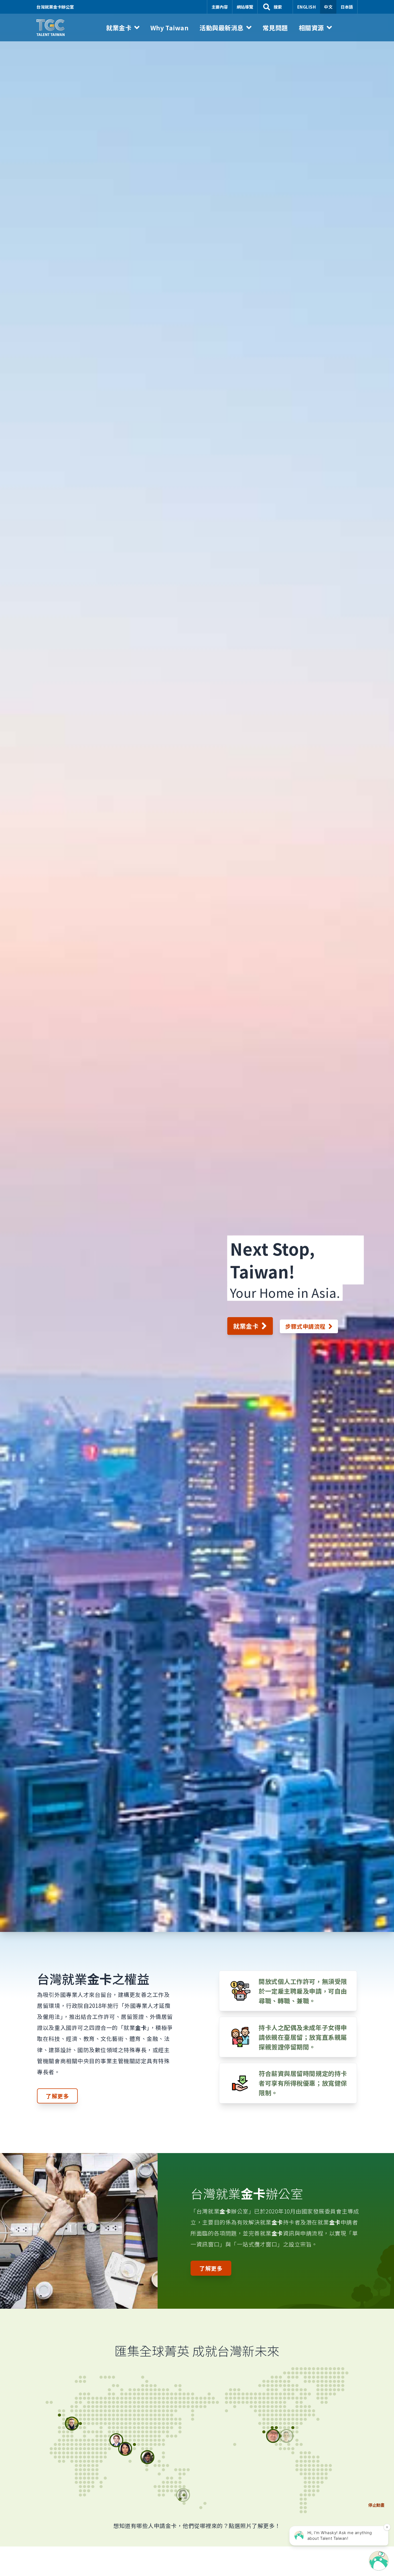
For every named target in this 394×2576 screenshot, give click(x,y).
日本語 (347, 7)
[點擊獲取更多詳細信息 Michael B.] (278, 2428)
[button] (123, 28)
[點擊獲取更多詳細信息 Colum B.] (50, 2415)
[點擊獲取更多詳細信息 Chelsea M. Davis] (288, 2428)
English (307, 7)
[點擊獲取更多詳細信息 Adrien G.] (58, 2418)
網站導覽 (245, 7)
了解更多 (57, 2096)
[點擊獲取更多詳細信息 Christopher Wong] (269, 2432)
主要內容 (220, 7)
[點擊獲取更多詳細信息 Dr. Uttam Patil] (116, 2449)
